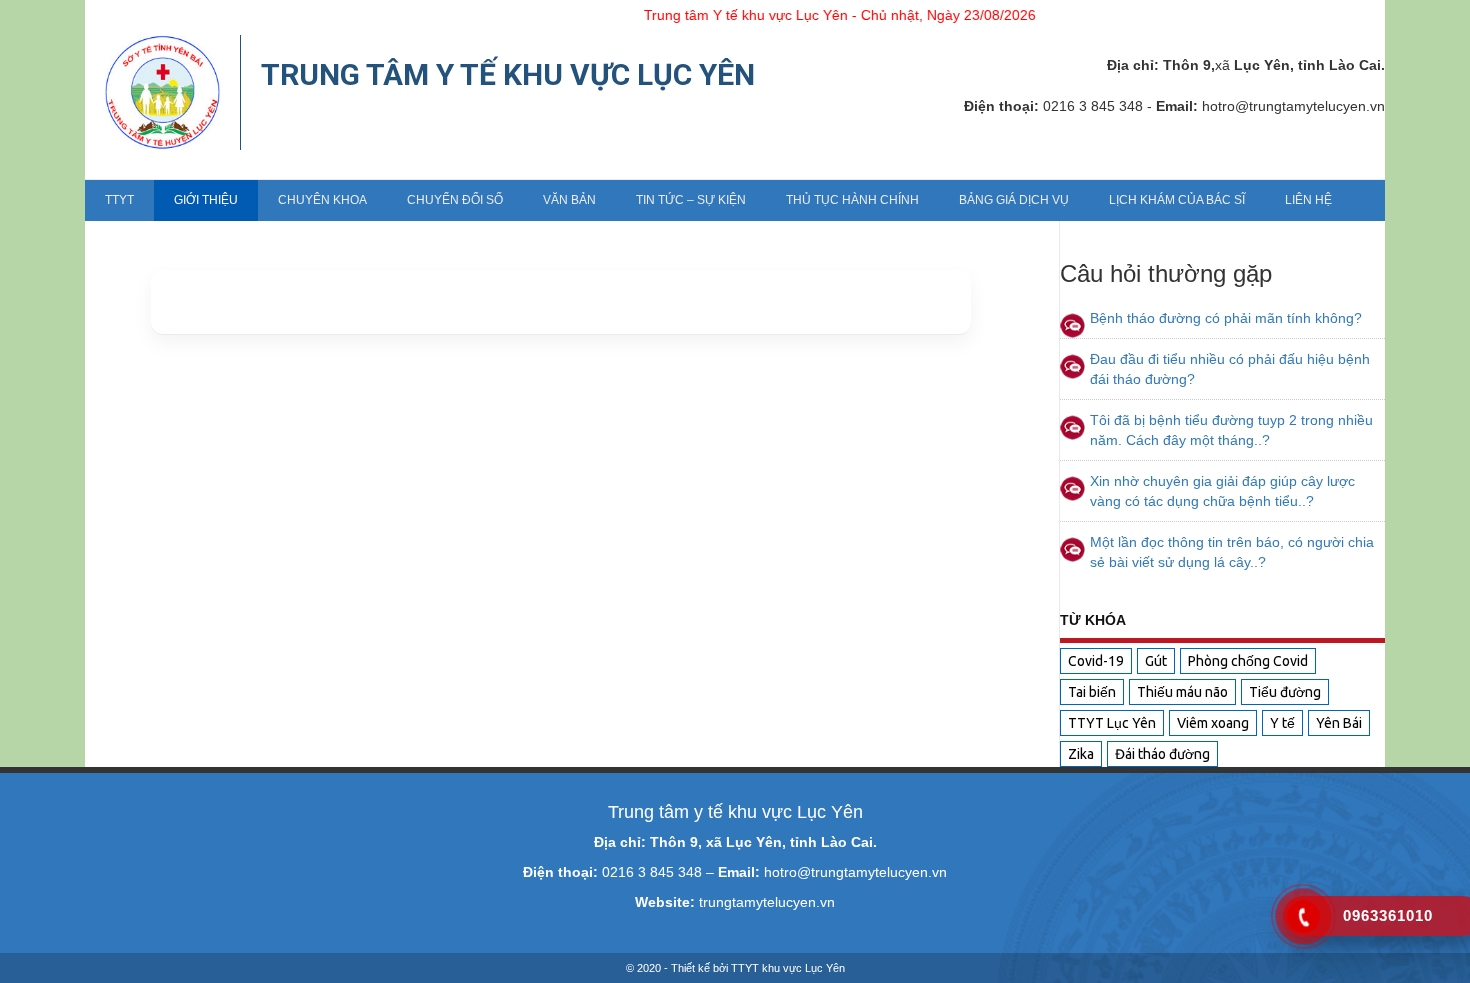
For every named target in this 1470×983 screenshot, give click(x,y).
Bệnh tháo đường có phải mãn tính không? (1226, 318)
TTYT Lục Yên (1112, 723)
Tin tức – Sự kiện (691, 200)
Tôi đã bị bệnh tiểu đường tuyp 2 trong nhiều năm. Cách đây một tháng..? (1231, 430)
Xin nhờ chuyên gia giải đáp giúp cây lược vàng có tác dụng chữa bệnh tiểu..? (1222, 491)
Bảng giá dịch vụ (1014, 200)
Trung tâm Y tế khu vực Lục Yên (508, 74)
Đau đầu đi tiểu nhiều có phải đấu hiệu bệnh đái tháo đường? (1230, 369)
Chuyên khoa (322, 200)
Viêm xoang (1213, 723)
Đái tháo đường (1162, 754)
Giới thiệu (206, 200)
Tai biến (1092, 692)
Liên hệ (1308, 200)
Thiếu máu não (1182, 692)
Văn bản (569, 200)
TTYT (119, 200)
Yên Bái (1339, 723)
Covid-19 (1096, 661)
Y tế (1282, 723)
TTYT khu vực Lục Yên (788, 968)
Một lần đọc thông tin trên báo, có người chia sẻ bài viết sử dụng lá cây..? (1232, 552)
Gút (1156, 661)
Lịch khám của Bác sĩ (1177, 200)
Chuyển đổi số (455, 200)
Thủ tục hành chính (852, 200)
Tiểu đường (1285, 692)
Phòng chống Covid (1248, 661)
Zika (1081, 754)
